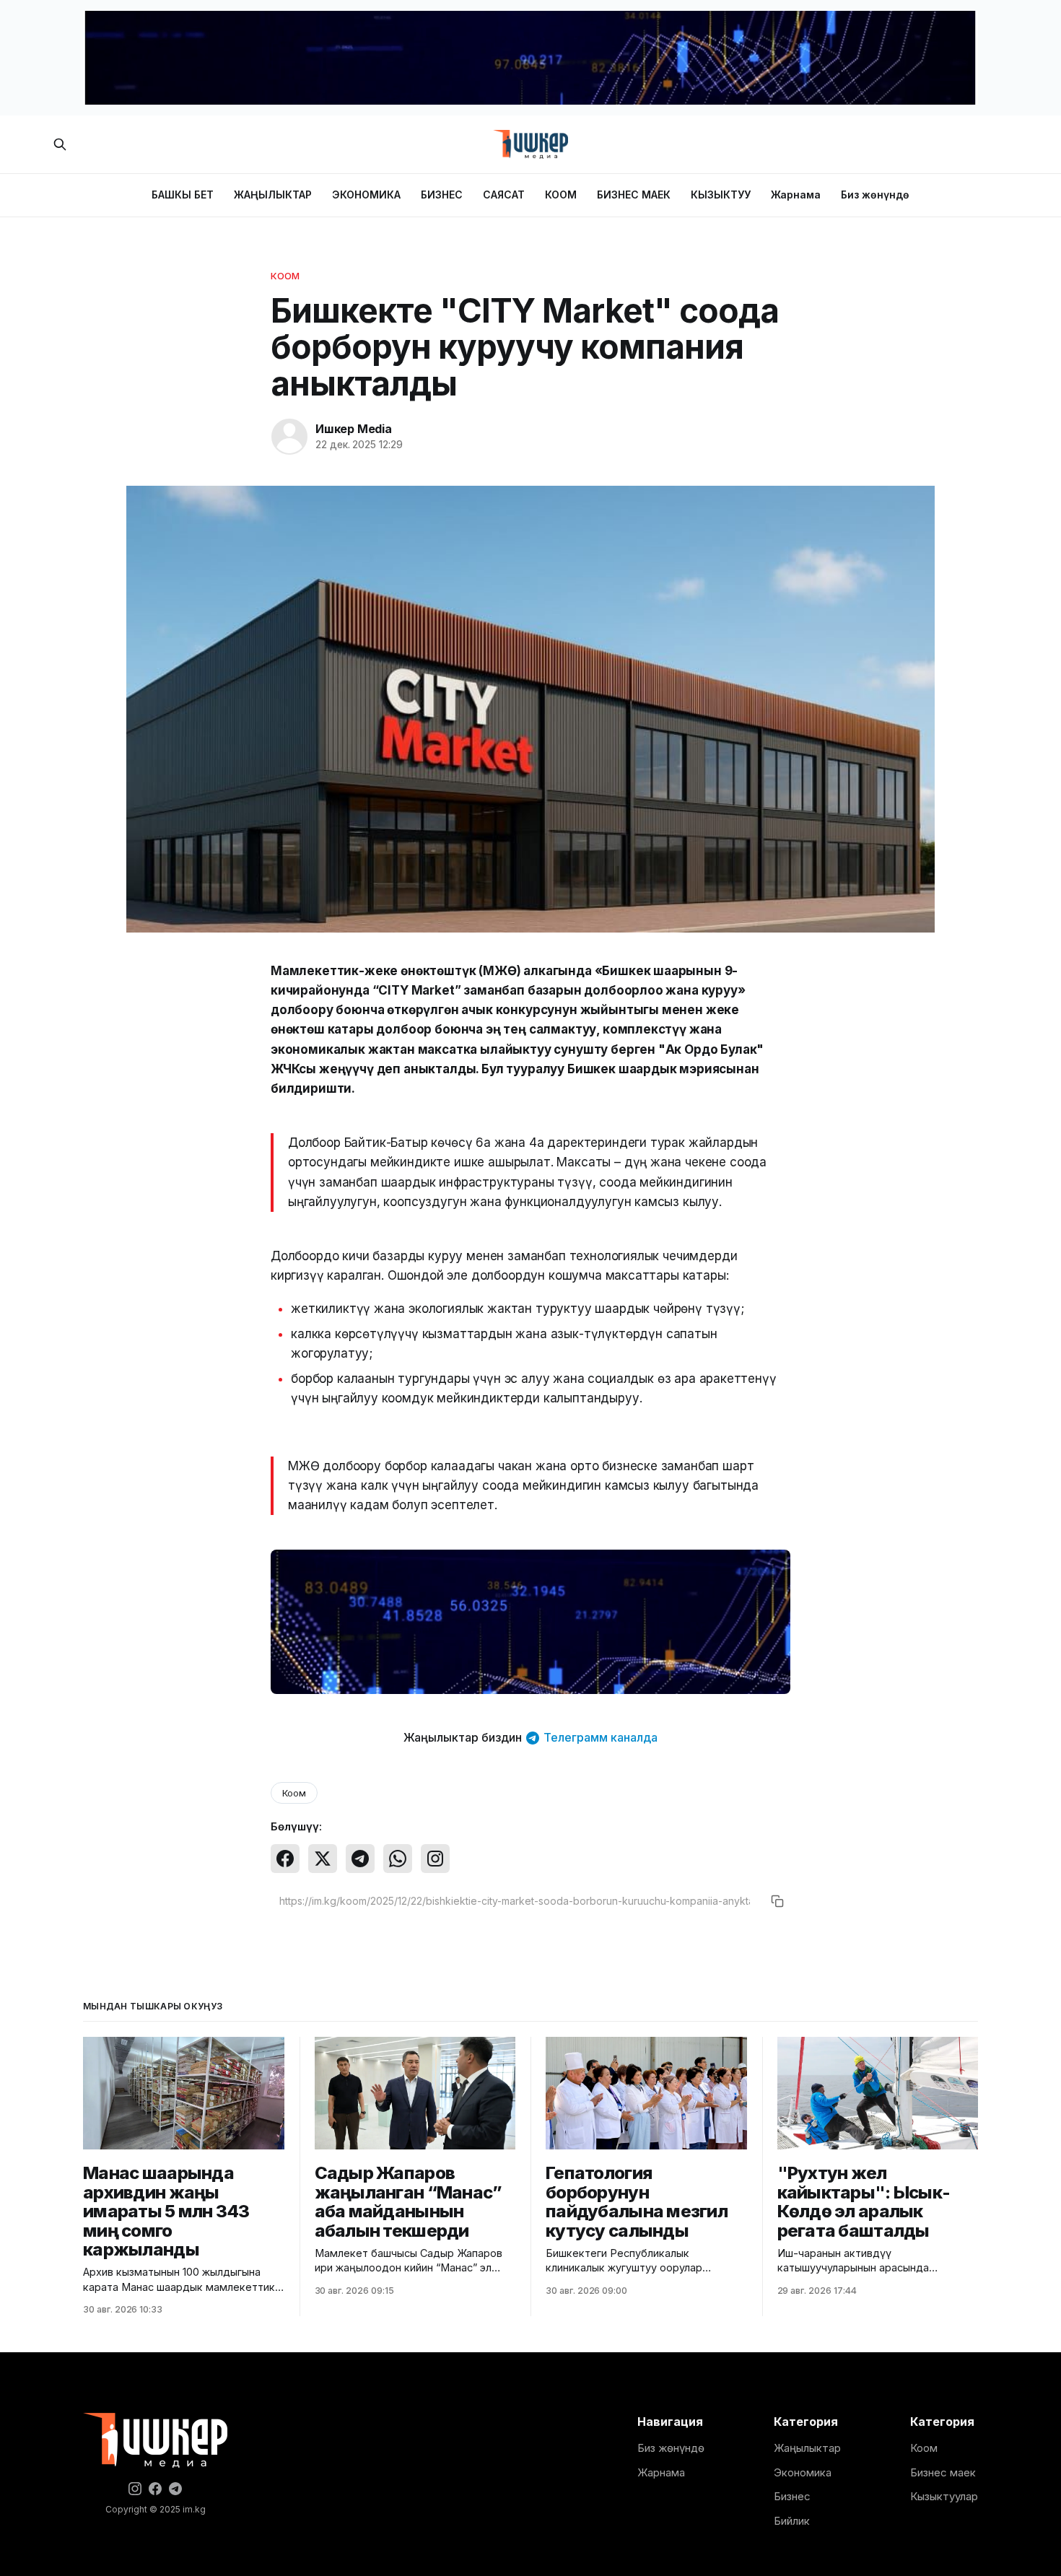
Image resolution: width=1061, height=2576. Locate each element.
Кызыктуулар (944, 2496)
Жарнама (796, 195)
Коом (285, 276)
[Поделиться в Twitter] (323, 1859)
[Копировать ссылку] (777, 1901)
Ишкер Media (354, 429)
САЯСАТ (504, 195)
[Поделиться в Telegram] (360, 1859)
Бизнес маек (943, 2472)
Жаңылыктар (807, 2448)
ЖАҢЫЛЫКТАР (273, 195)
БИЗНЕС (442, 195)
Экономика (803, 2472)
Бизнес (792, 2496)
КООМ (561, 195)
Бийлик (792, 2521)
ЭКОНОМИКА (366, 195)
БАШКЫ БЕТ (183, 195)
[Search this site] (60, 144)
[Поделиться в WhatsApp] (398, 1859)
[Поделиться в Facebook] (285, 1859)
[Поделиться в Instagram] (435, 1859)
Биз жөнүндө (875, 195)
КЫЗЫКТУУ (721, 195)
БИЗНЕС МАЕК (634, 195)
